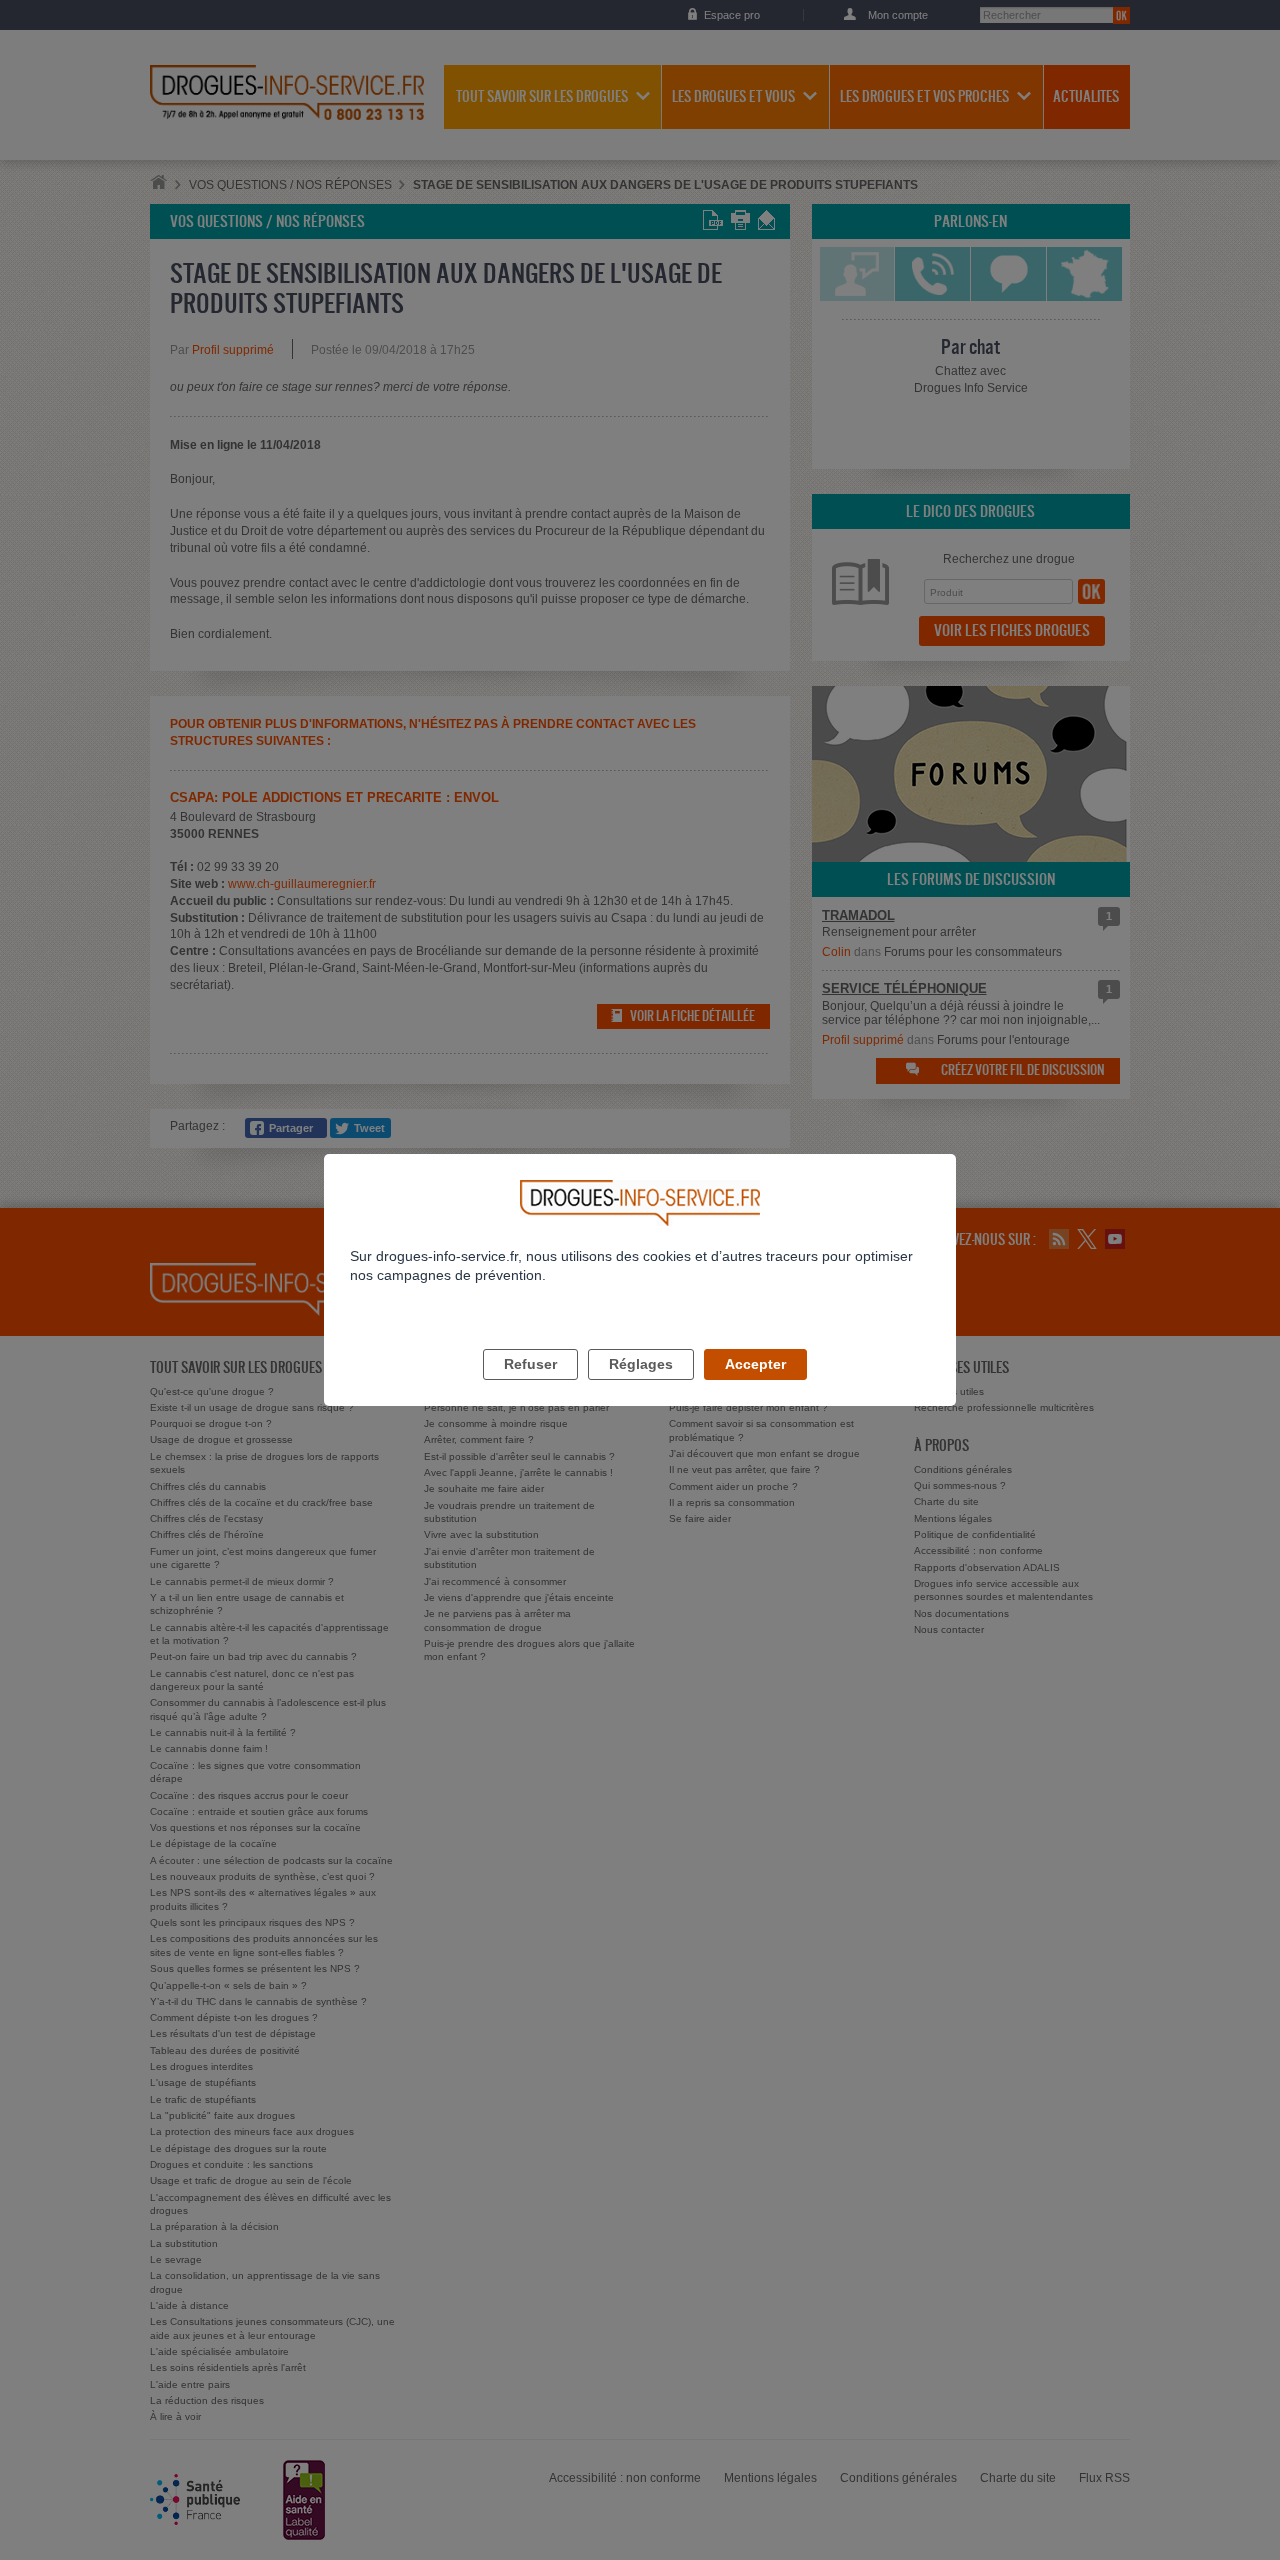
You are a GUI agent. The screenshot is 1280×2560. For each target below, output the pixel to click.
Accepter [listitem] (755, 1364)
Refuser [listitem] (530, 1364)
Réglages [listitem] (641, 1364)
